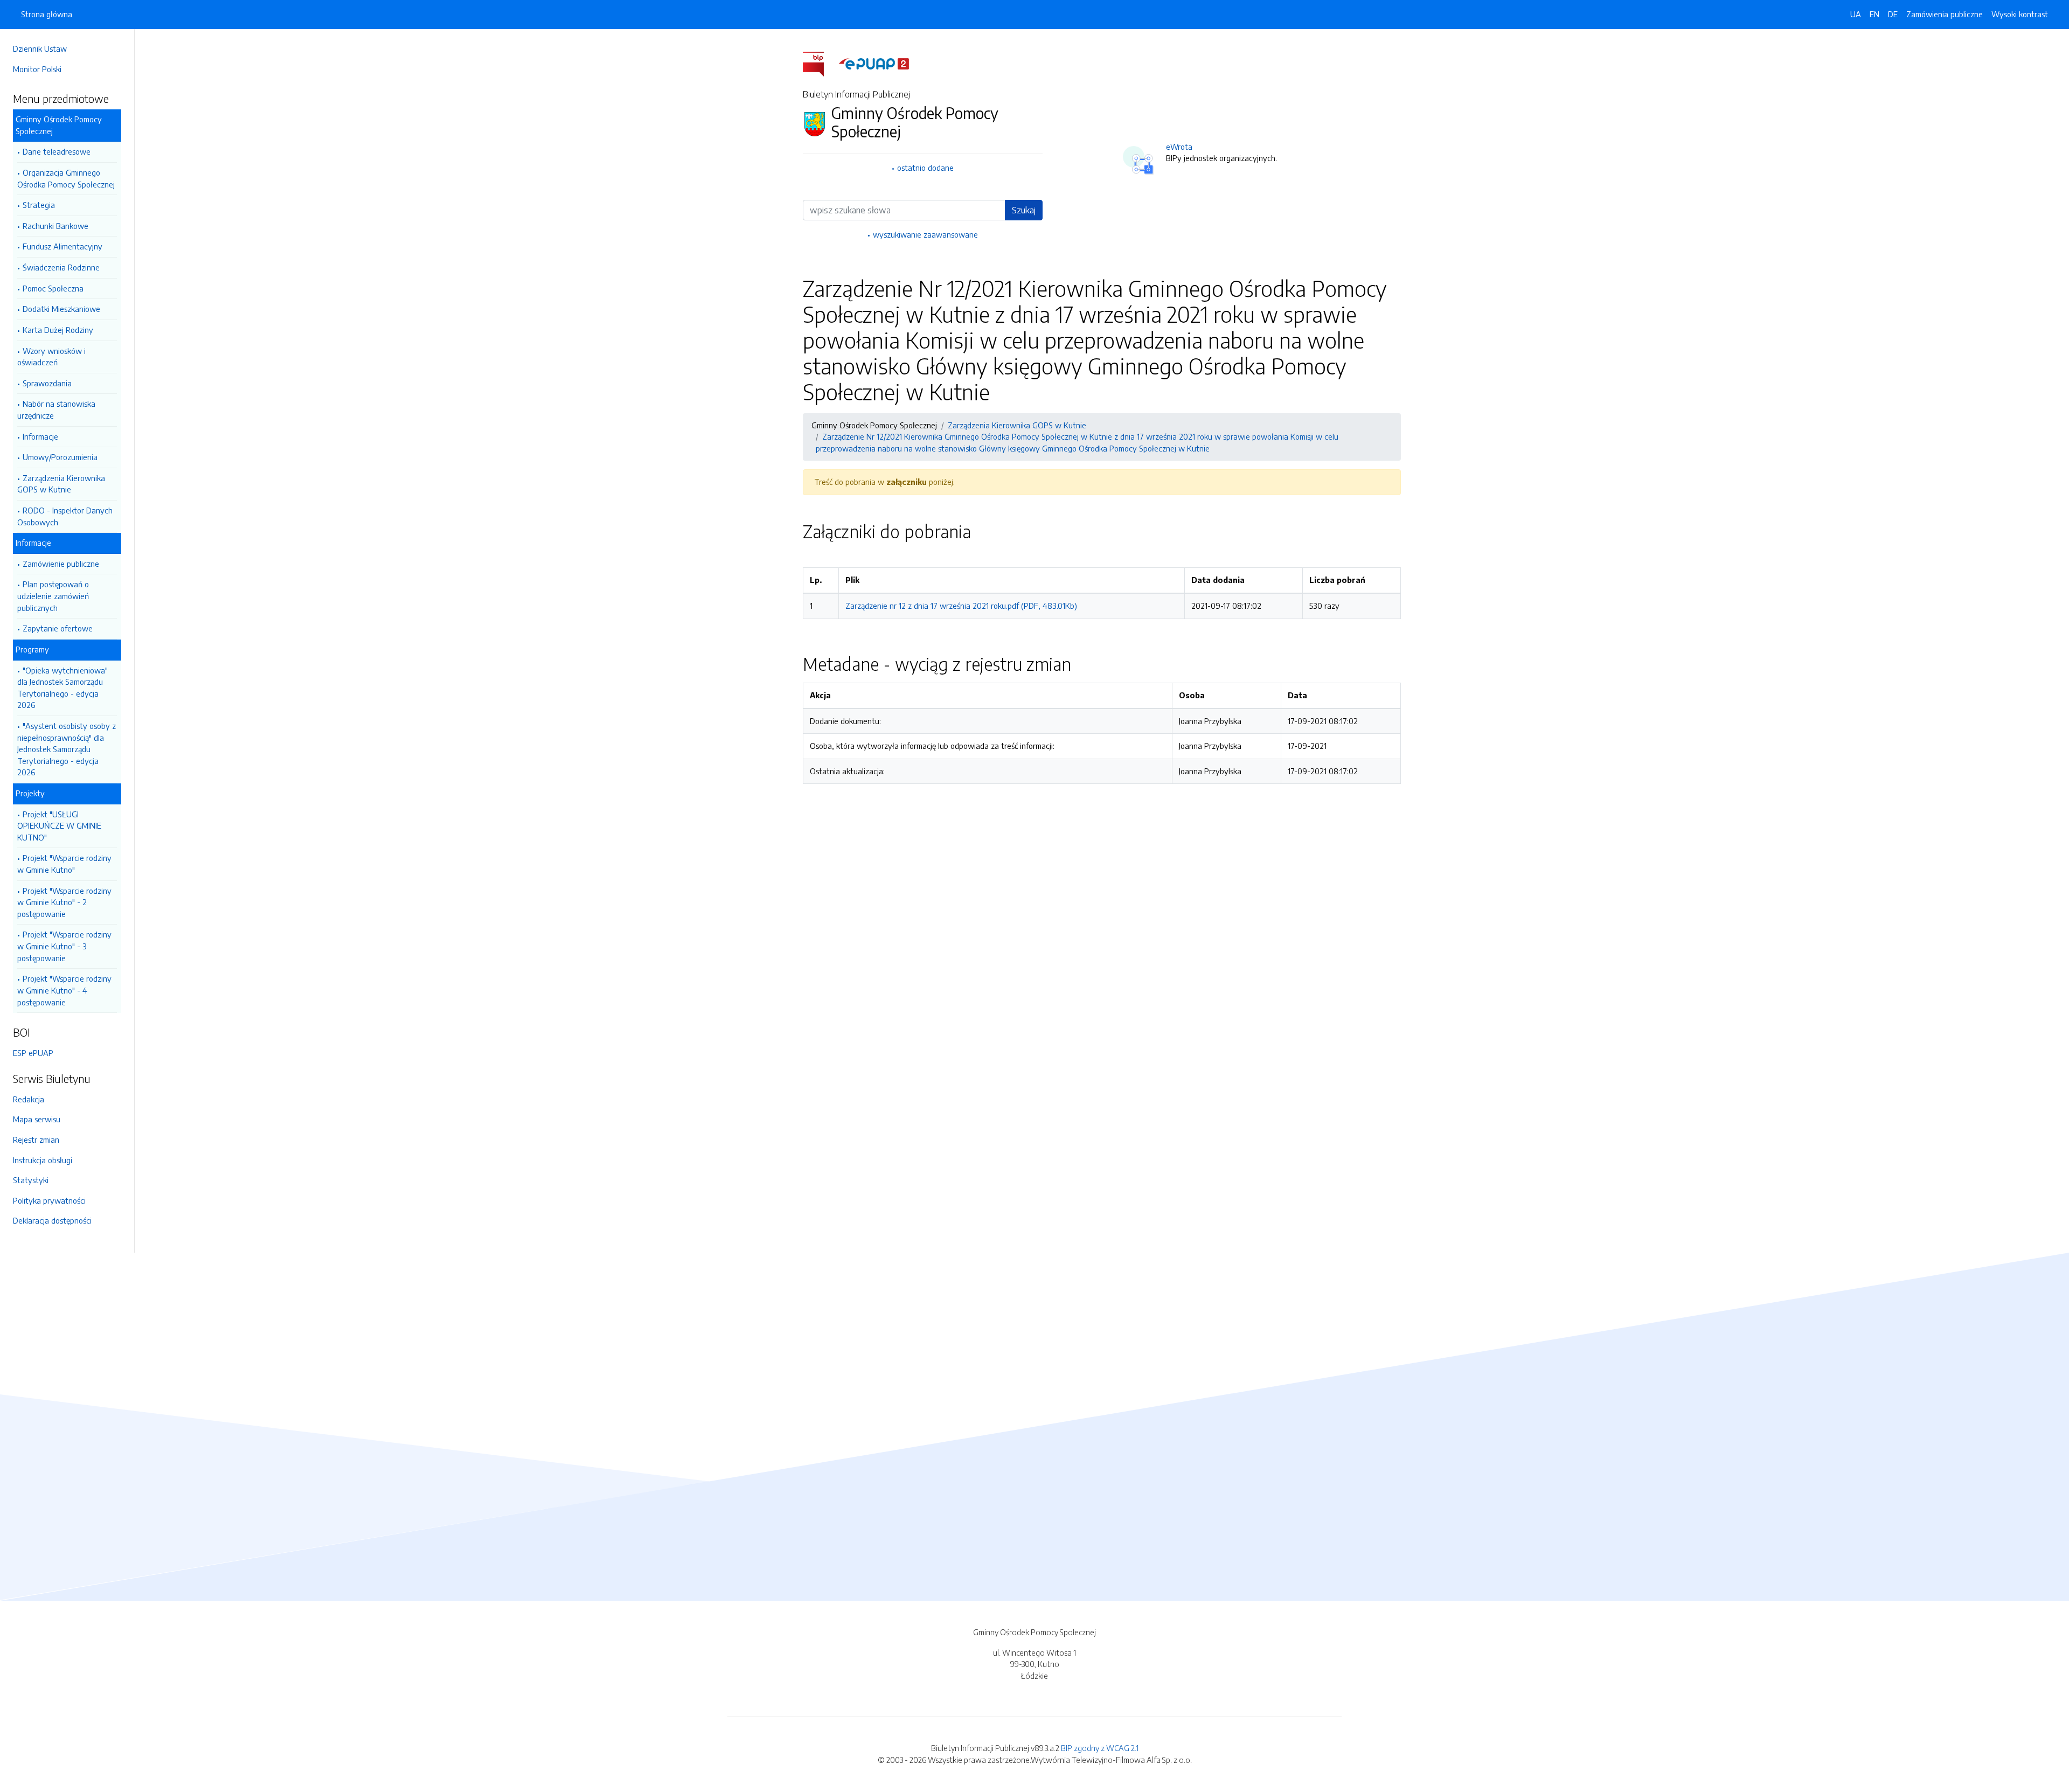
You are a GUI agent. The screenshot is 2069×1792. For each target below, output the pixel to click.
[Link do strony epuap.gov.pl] (874, 63)
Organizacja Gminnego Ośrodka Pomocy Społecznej (66, 178)
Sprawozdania (47, 383)
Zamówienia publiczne (1945, 14)
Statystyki (31, 1180)
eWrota (1179, 147)
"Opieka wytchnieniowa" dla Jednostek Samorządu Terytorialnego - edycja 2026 (63, 688)
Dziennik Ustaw (40, 48)
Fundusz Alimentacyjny (63, 246)
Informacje (40, 436)
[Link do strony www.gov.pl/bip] (820, 63)
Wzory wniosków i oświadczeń (51, 357)
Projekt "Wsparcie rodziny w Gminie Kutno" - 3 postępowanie (64, 946)
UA (1856, 14)
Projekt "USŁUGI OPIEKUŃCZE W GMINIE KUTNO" (59, 826)
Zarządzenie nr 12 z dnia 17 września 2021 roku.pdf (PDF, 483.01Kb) (961, 606)
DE (1893, 14)
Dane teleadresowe (57, 151)
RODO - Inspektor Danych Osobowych (65, 516)
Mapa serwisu (37, 1119)
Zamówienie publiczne (61, 564)
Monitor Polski (37, 69)
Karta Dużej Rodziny (58, 330)
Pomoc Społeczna (53, 288)
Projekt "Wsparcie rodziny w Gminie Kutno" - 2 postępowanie (64, 902)
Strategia (39, 205)
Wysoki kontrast (2020, 14)
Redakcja (29, 1099)
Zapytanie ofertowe (58, 628)
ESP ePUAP (33, 1053)
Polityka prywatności (49, 1200)
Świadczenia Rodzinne (61, 267)
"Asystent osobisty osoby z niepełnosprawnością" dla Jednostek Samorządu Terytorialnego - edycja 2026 (67, 749)
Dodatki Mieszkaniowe (61, 309)
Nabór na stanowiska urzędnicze (56, 409)
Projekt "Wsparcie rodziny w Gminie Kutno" (64, 864)
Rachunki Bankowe (55, 226)
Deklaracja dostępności (52, 1220)
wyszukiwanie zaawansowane (925, 234)
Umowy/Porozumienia (60, 457)
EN (1874, 14)
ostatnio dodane (925, 168)
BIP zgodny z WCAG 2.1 (1100, 1748)
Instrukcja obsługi (43, 1160)
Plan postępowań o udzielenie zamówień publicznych (53, 596)
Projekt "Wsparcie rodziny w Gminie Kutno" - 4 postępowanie (64, 990)
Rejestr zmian (36, 1140)
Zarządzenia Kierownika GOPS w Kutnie (61, 484)
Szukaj (1024, 210)
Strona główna (47, 14)
